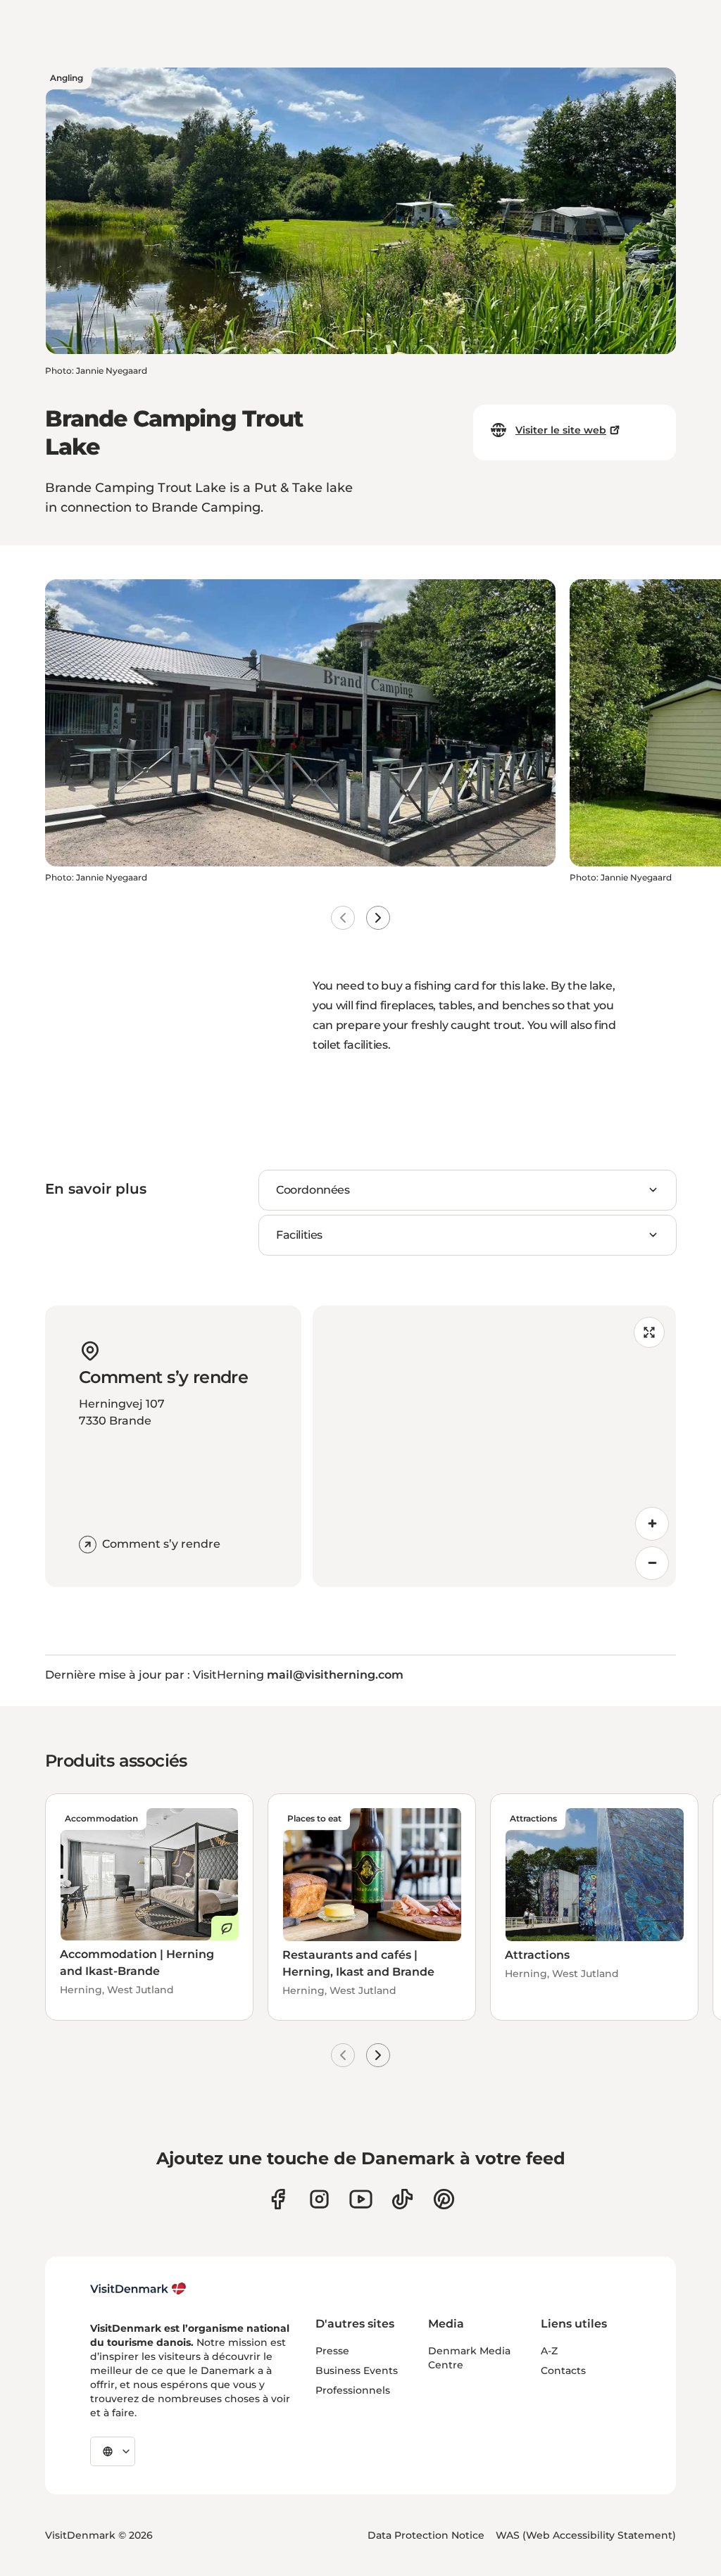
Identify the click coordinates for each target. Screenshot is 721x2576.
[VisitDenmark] (138, 2289)
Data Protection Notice (426, 2535)
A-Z (549, 2351)
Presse (332, 2351)
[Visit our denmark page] (278, 2199)
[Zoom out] (652, 1563)
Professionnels (353, 2390)
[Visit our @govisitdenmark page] (402, 2199)
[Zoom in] (652, 1524)
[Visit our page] (319, 2199)
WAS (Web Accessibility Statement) (586, 2535)
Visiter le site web (561, 430)
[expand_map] (649, 1332)
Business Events (357, 2370)
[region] (494, 1446)
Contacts (563, 2370)
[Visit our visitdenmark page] (361, 2199)
